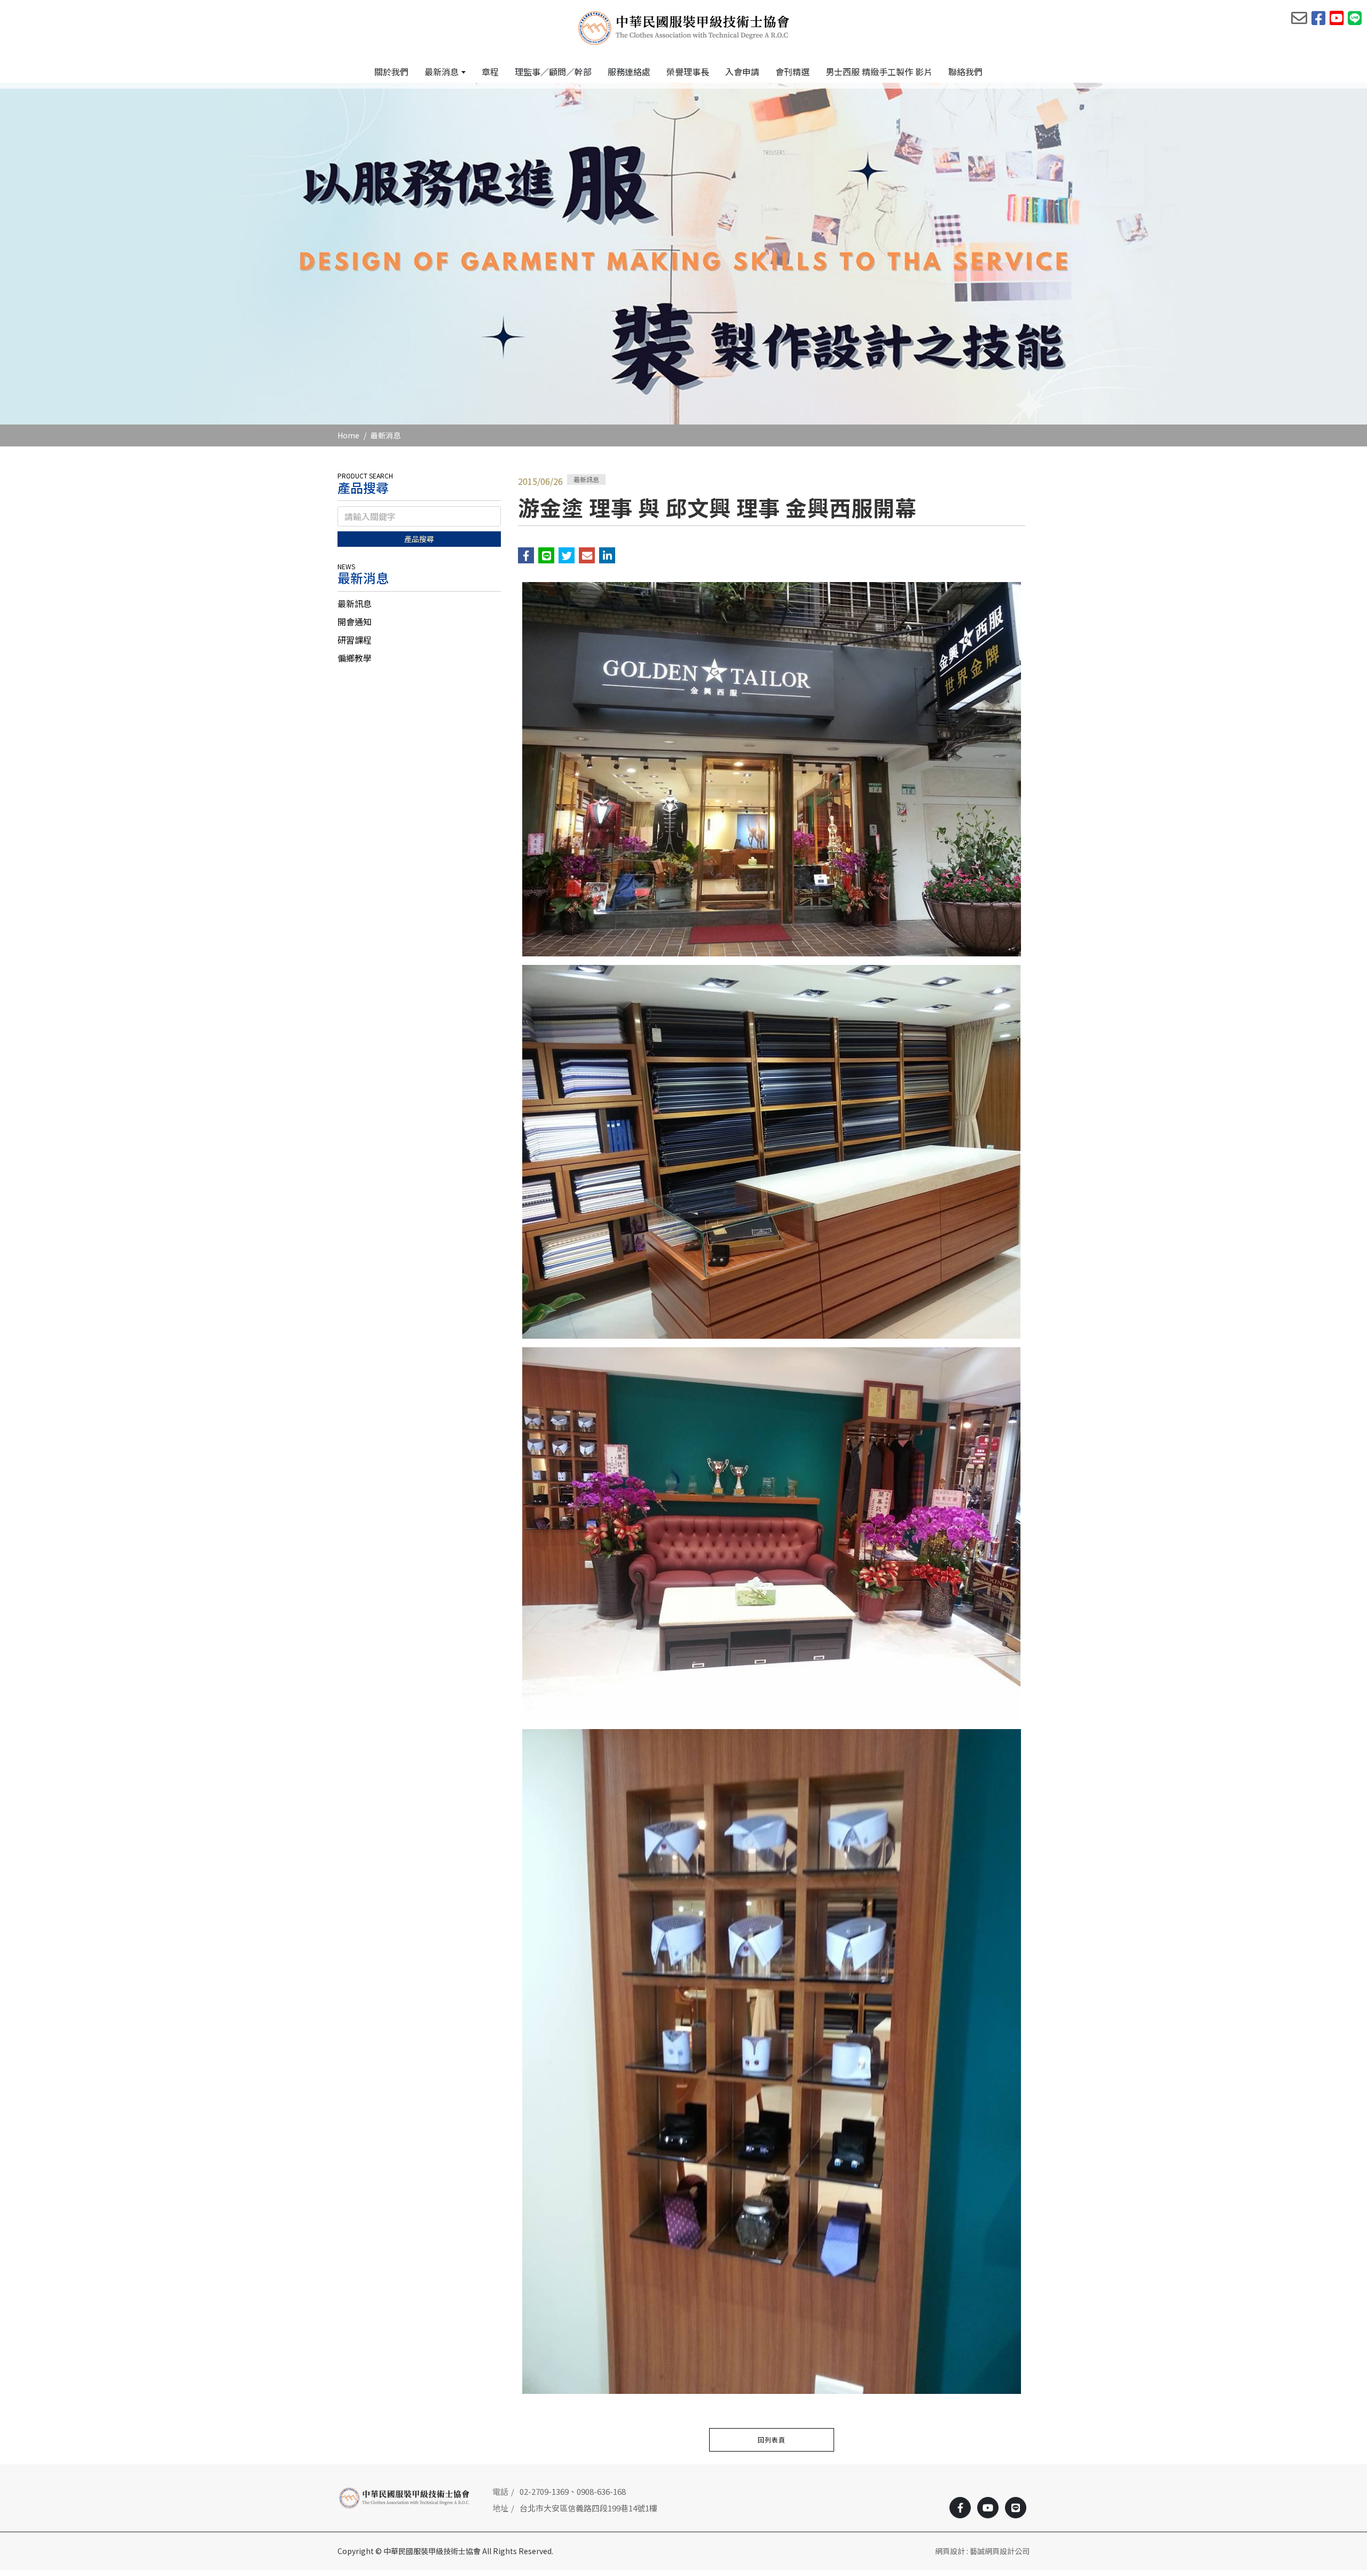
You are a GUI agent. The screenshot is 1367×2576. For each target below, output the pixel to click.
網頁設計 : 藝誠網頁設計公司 (982, 2551)
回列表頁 (772, 2440)
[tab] (419, 603)
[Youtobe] (988, 2508)
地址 (500, 2508)
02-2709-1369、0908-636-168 (573, 2491)
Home (348, 435)
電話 (500, 2491)
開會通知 (355, 622)
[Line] (1016, 2508)
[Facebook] (960, 2508)
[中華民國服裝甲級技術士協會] (684, 27)
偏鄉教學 (355, 658)
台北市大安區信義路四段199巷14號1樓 (588, 2508)
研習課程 (355, 640)
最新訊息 (355, 603)
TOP (1326, 2228)
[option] (683, 254)
